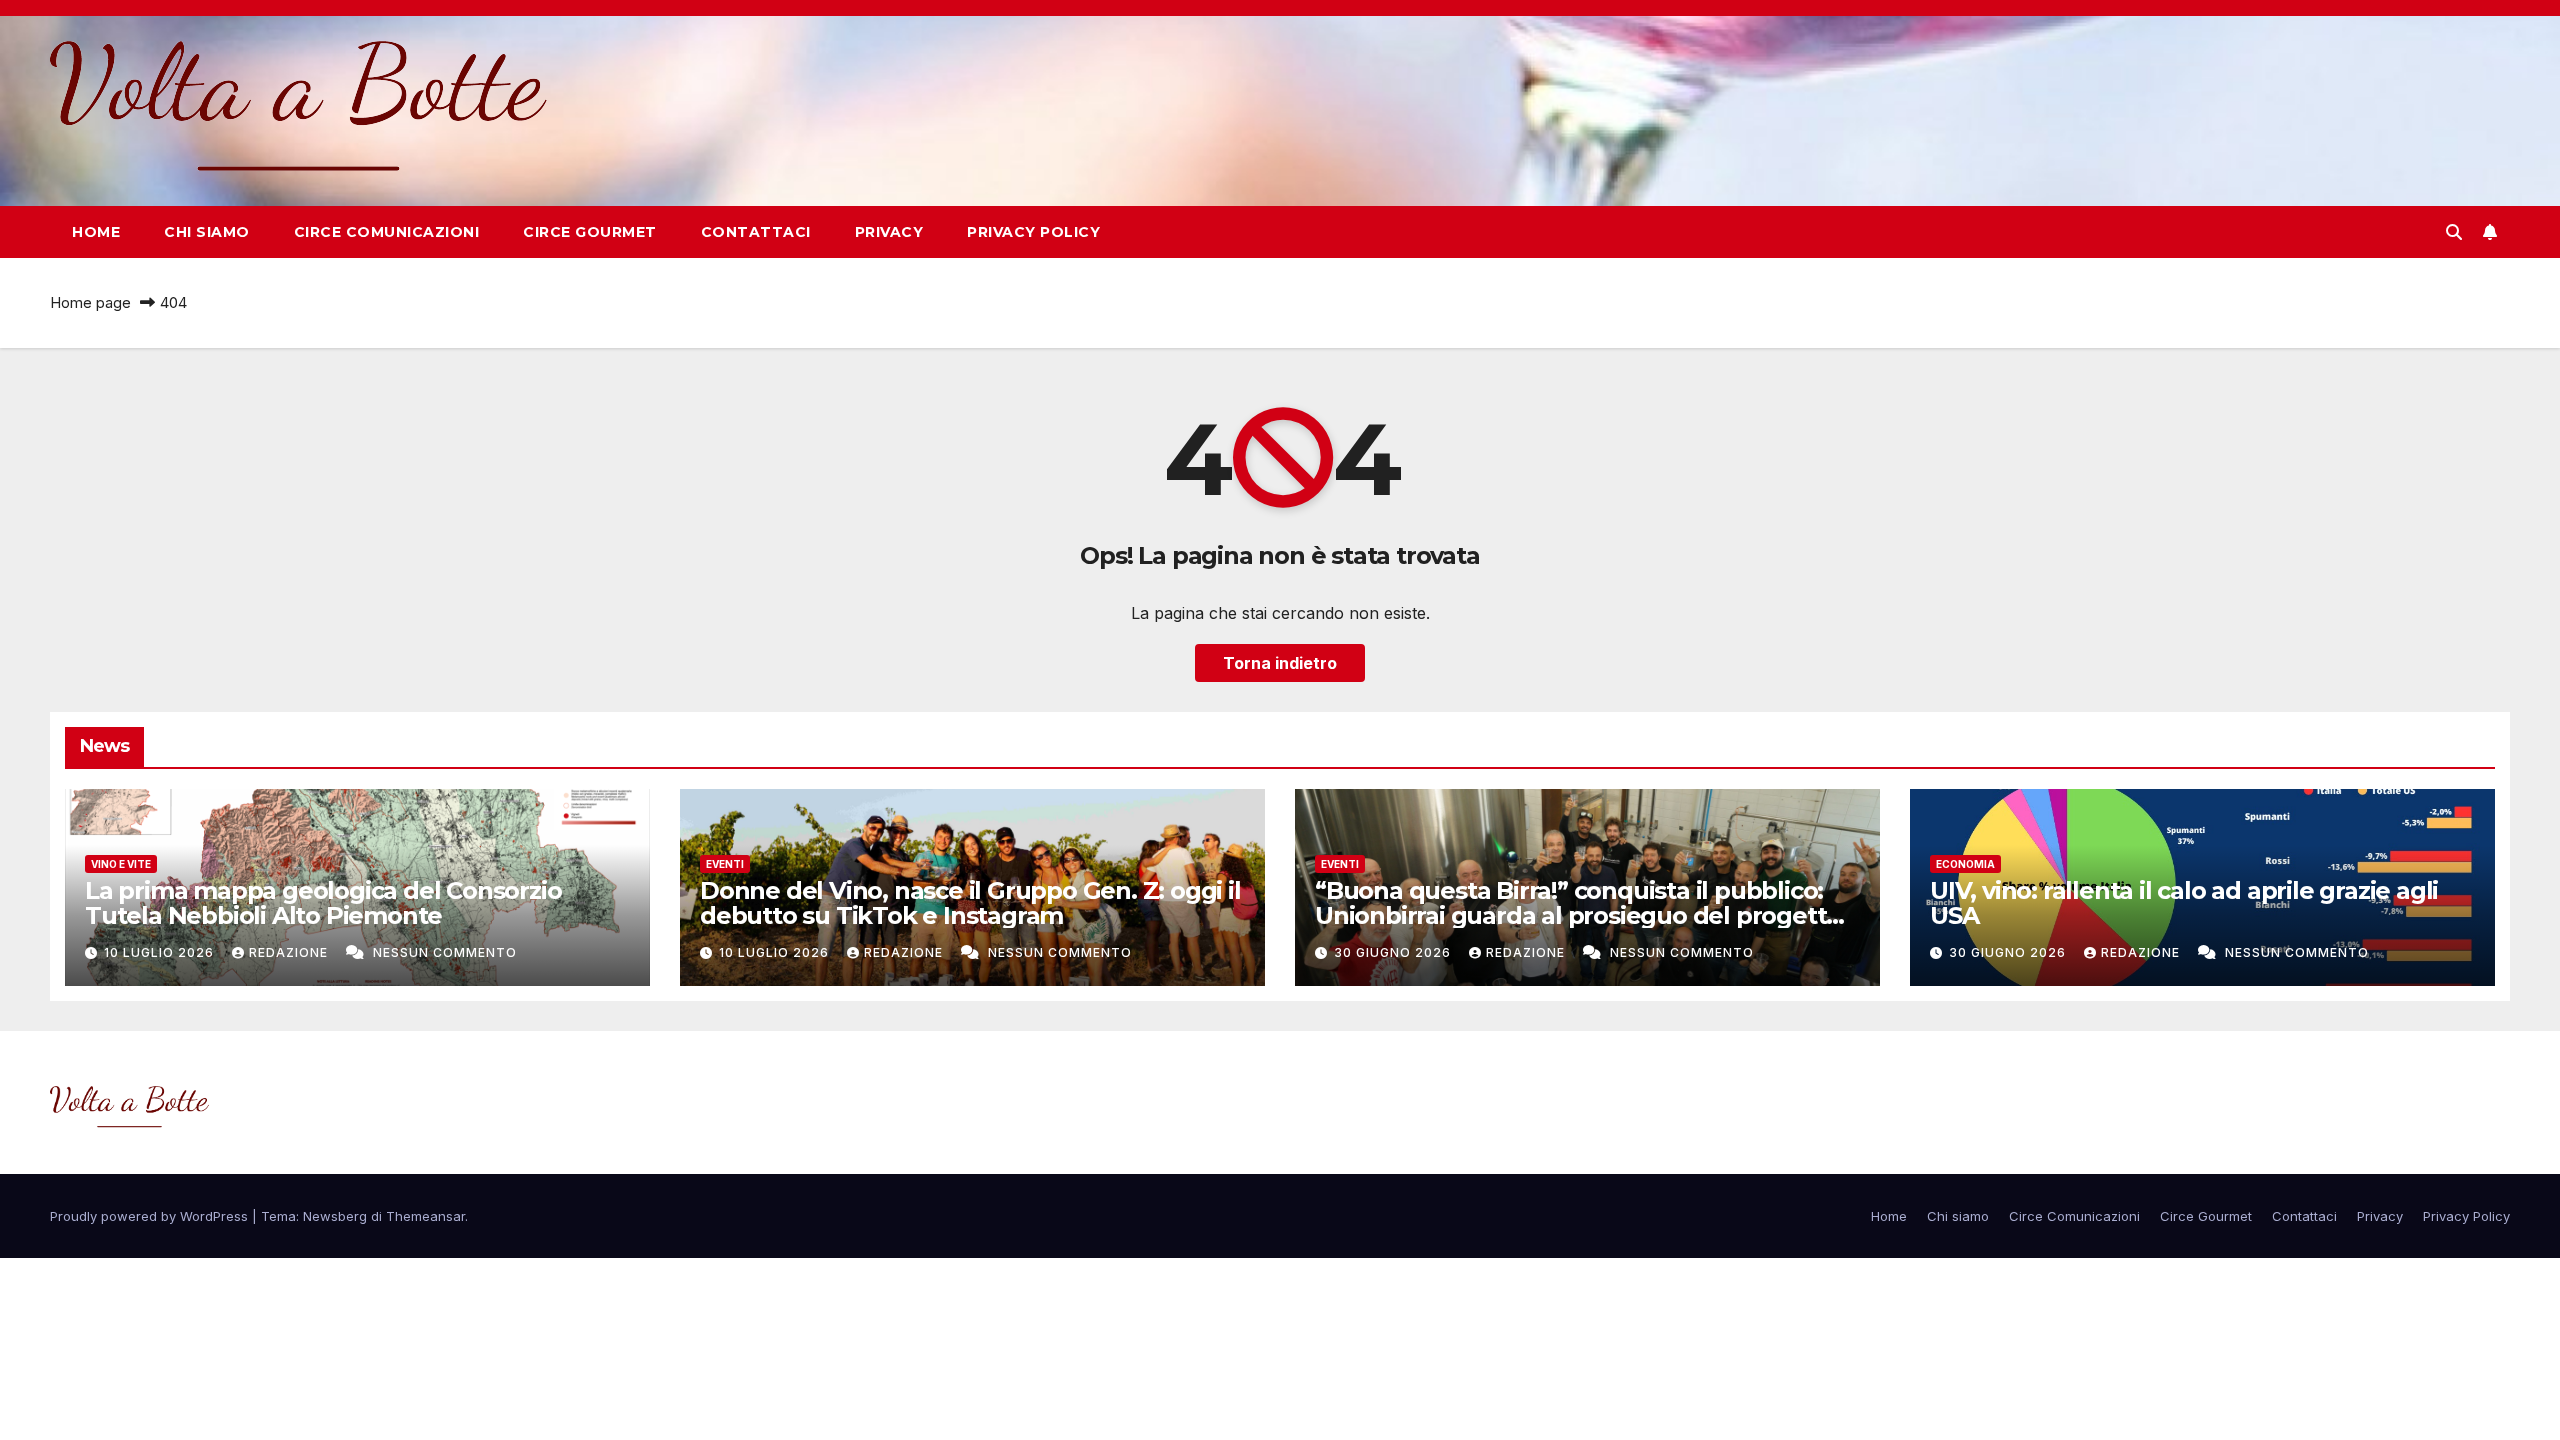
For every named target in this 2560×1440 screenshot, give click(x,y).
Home (96, 232)
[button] (2454, 232)
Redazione (290, 952)
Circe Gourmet (590, 232)
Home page (90, 302)
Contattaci (756, 232)
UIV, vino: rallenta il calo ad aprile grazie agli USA (2184, 903)
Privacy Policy (1033, 232)
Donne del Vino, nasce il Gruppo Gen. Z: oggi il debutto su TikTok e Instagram (970, 903)
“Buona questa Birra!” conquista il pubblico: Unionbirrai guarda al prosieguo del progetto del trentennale (1578, 915)
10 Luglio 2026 (161, 952)
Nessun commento (445, 952)
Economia (1965, 864)
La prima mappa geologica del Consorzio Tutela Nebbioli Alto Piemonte (323, 903)
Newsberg (335, 1216)
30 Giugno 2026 (1394, 952)
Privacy (889, 232)
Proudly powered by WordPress (151, 1216)
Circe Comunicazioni (387, 232)
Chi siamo (207, 232)
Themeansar (425, 1216)
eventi (725, 864)
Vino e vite (121, 864)
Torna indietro (1280, 663)
